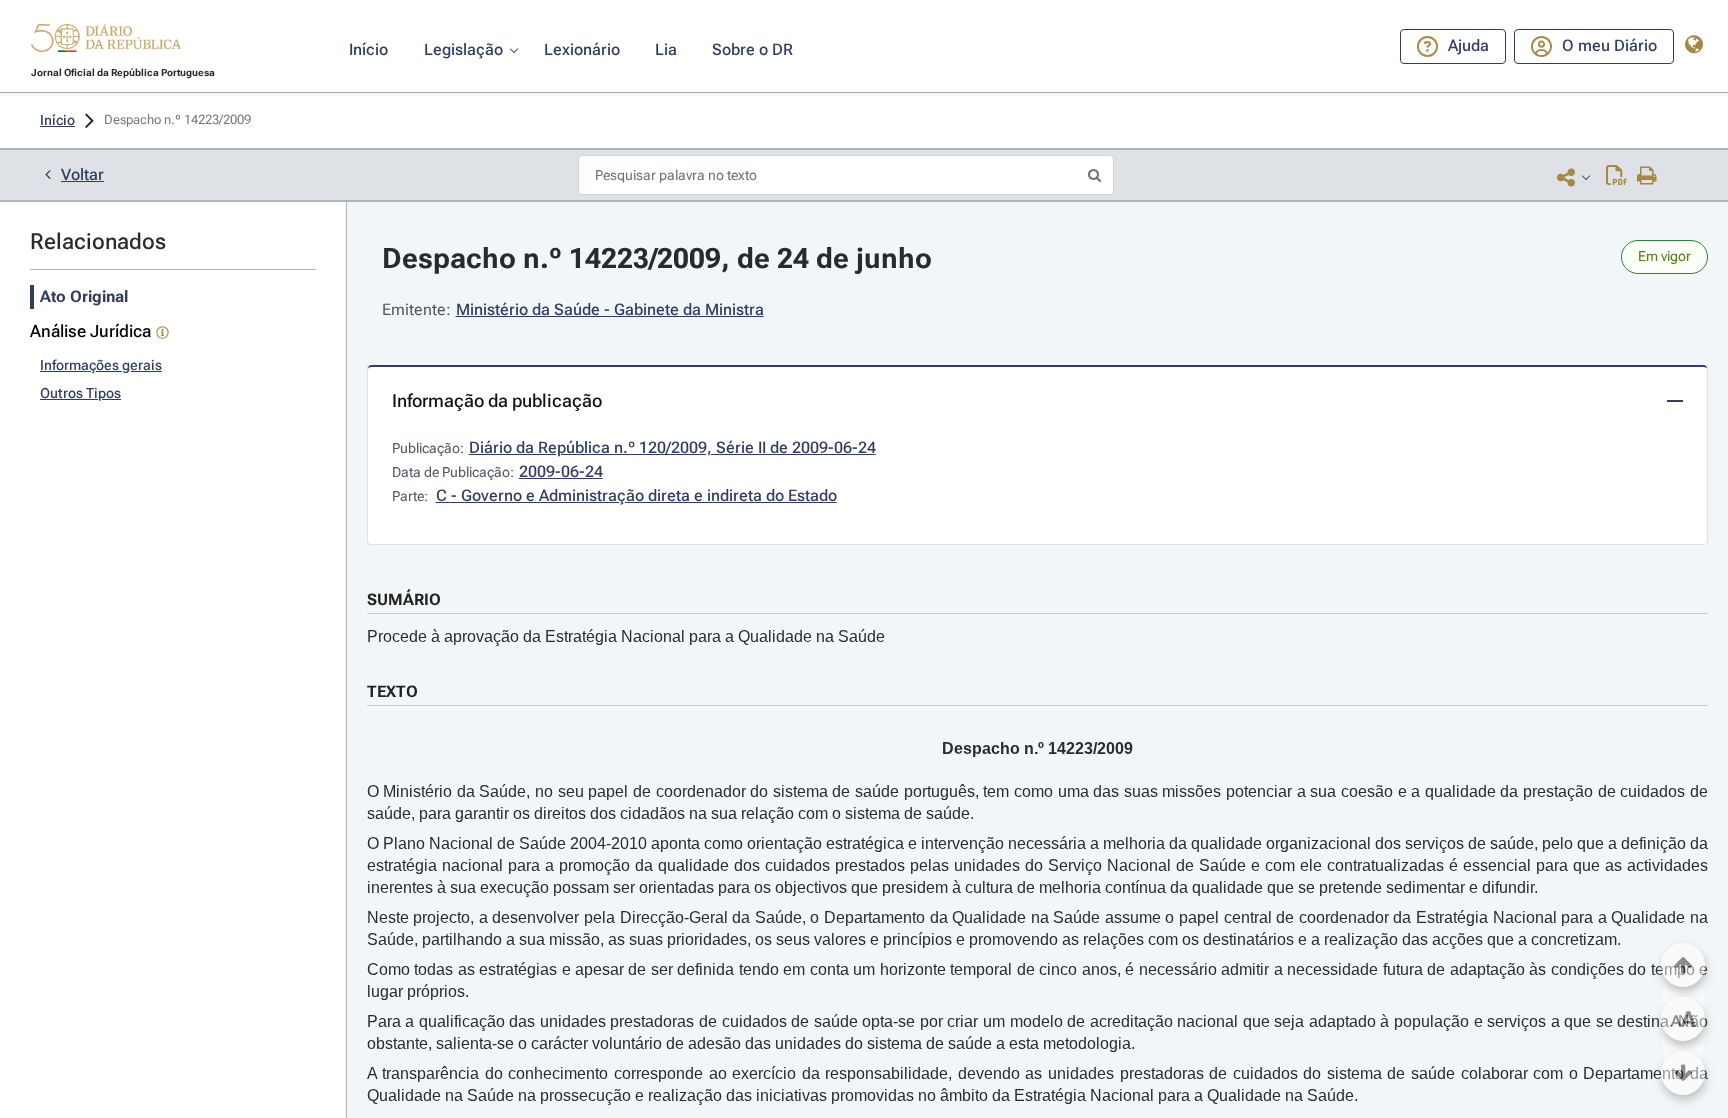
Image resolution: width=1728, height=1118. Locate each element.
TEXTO (392, 691)
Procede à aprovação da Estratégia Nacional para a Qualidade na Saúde (626, 636)
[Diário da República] (106, 42)
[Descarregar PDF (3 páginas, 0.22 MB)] (1616, 177)
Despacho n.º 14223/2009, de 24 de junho (657, 258)
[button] (106, 41)
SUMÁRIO (404, 599)
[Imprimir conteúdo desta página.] (1647, 177)
